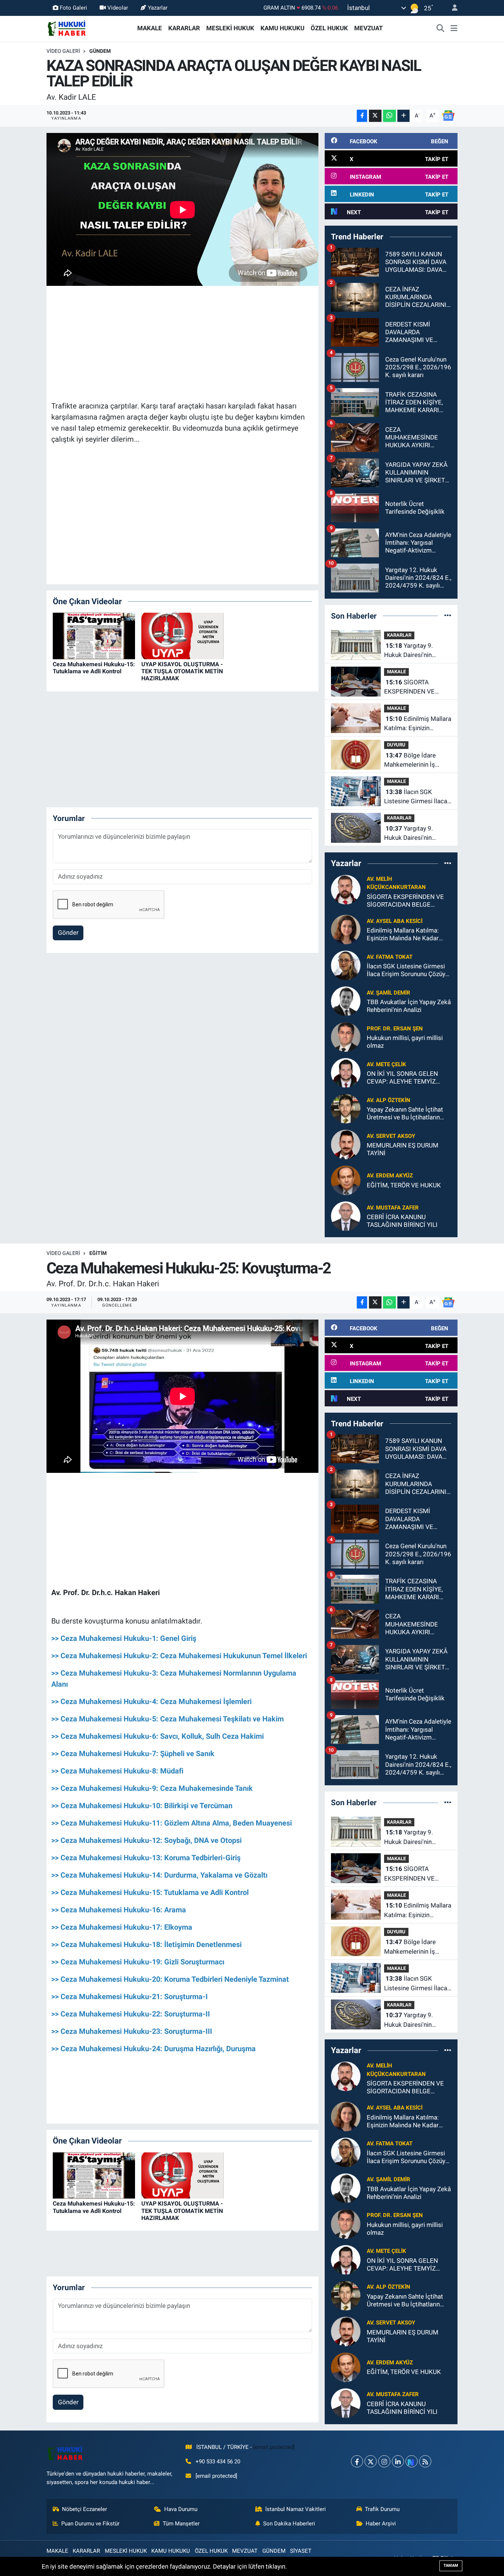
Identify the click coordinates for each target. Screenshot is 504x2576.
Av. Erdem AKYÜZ (390, 1176)
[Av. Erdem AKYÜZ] (346, 1180)
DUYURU (396, 745)
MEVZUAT (369, 28)
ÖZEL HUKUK (329, 28)
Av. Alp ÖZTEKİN (389, 1100)
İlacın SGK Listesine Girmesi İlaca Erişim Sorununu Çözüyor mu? (416, 797)
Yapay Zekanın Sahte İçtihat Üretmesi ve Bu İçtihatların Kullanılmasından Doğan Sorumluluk (405, 1114)
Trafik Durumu (382, 2509)
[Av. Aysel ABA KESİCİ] (346, 929)
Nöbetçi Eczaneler (84, 2509)
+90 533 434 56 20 (218, 2462)
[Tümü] (448, 616)
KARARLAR (184, 28)
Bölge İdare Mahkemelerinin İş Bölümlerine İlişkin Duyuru (410, 761)
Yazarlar (158, 8)
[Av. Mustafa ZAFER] (346, 1216)
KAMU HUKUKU (282, 28)
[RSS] (425, 2461)
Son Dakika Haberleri (289, 2524)
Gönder (68, 933)
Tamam (451, 2565)
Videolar (118, 8)
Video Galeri (63, 51)
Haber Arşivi (381, 2524)
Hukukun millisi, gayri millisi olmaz (405, 1042)
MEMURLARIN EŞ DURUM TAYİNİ (403, 1149)
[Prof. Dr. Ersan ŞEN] (346, 1037)
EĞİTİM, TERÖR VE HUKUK (404, 1185)
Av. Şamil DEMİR (389, 993)
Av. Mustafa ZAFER (393, 1208)
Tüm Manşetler (181, 2524)
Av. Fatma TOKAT (390, 957)
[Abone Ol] (448, 115)
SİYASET (301, 2551)
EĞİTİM (98, 1253)
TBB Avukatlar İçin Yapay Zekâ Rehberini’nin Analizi (409, 1006)
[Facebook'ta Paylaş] (362, 116)
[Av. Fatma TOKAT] (346, 965)
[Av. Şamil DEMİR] (346, 1001)
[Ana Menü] (454, 28)
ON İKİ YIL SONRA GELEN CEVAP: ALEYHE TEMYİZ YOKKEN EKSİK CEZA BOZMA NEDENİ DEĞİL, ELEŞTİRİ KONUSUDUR (408, 1078)
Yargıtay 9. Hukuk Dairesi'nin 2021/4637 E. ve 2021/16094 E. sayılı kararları (413, 651)
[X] (371, 2461)
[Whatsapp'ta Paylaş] (389, 116)
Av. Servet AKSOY (391, 1136)
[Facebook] (357, 2461)
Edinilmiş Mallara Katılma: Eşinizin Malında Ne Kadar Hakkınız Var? (418, 724)
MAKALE (150, 28)
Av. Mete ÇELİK (386, 1064)
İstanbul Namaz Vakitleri (296, 2509)
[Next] (412, 2461)
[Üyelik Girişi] (452, 8)
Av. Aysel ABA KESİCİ (395, 921)
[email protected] (274, 2447)
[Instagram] (384, 2461)
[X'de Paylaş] (375, 116)
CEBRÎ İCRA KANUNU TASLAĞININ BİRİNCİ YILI (402, 1221)
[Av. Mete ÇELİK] (346, 1073)
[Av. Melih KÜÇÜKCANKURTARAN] (346, 889)
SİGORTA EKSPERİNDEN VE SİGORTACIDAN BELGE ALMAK (416, 687)
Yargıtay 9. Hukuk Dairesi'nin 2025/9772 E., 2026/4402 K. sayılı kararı (411, 834)
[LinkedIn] (398, 2461)
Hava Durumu (181, 2509)
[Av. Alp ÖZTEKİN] (346, 1108)
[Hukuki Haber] (67, 28)
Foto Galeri (73, 8)
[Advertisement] (186, 342)
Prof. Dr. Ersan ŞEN (395, 1029)
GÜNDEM (100, 51)
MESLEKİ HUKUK (230, 28)
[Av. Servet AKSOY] (346, 1144)
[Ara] (441, 28)
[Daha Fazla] (403, 116)
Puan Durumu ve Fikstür (90, 2524)
